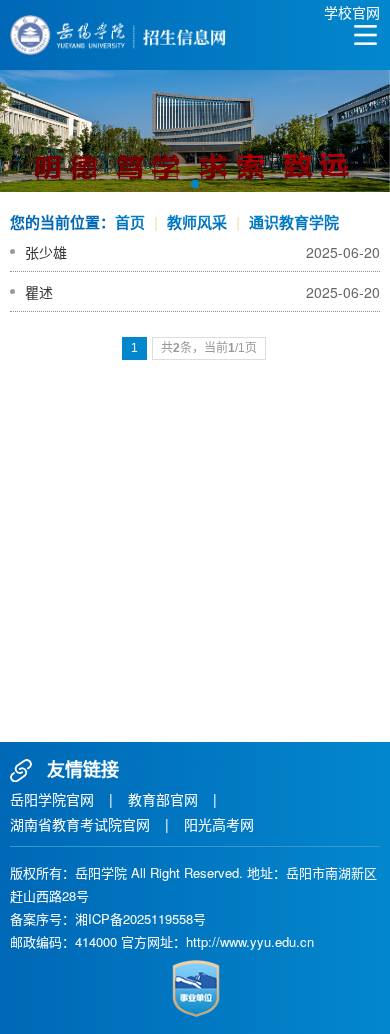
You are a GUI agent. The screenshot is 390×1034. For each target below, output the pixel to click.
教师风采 (197, 222)
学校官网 (352, 12)
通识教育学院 (294, 222)
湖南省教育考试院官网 (80, 824)
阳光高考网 (219, 824)
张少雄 (46, 252)
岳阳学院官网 (52, 799)
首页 (130, 222)
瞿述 (39, 292)
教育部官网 (163, 799)
